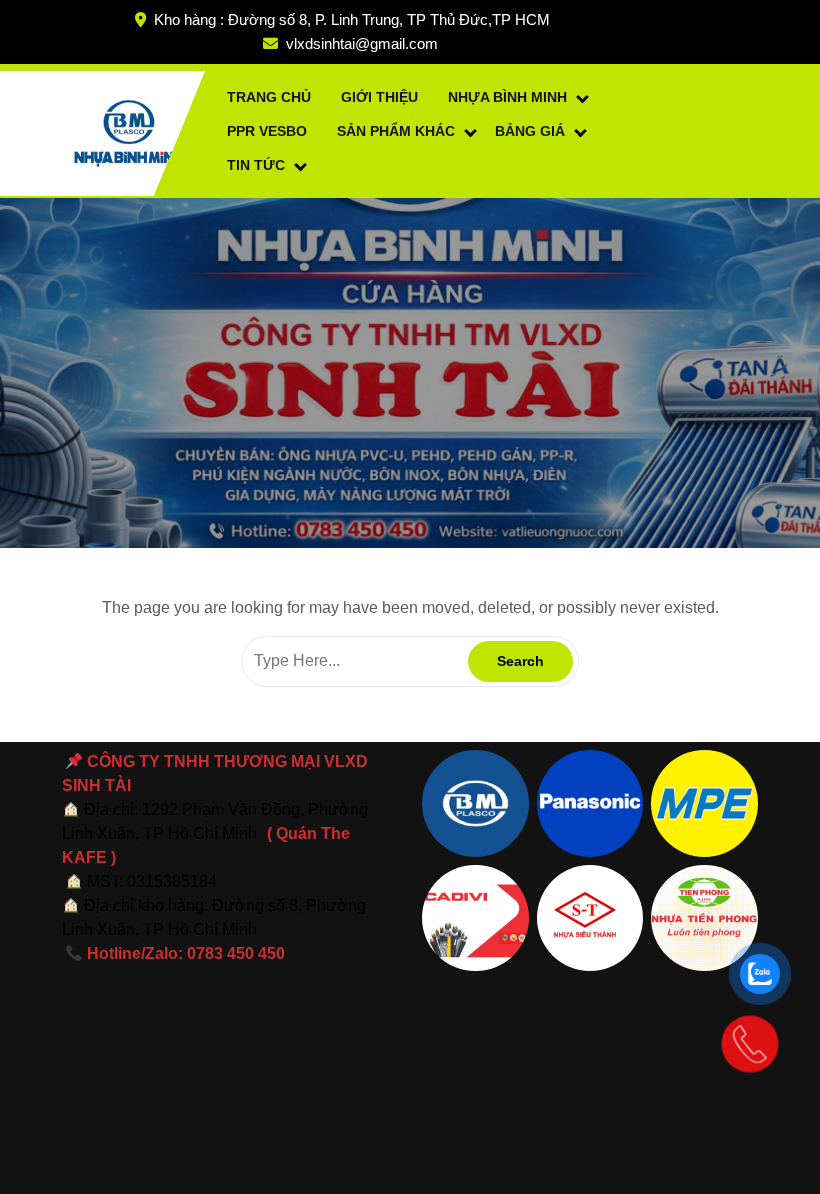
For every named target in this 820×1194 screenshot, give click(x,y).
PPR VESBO (267, 131)
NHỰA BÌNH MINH (507, 97)
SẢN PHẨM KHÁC (396, 131)
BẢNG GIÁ (530, 131)
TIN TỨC (256, 165)
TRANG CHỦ (269, 97)
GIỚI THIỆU (379, 97)
